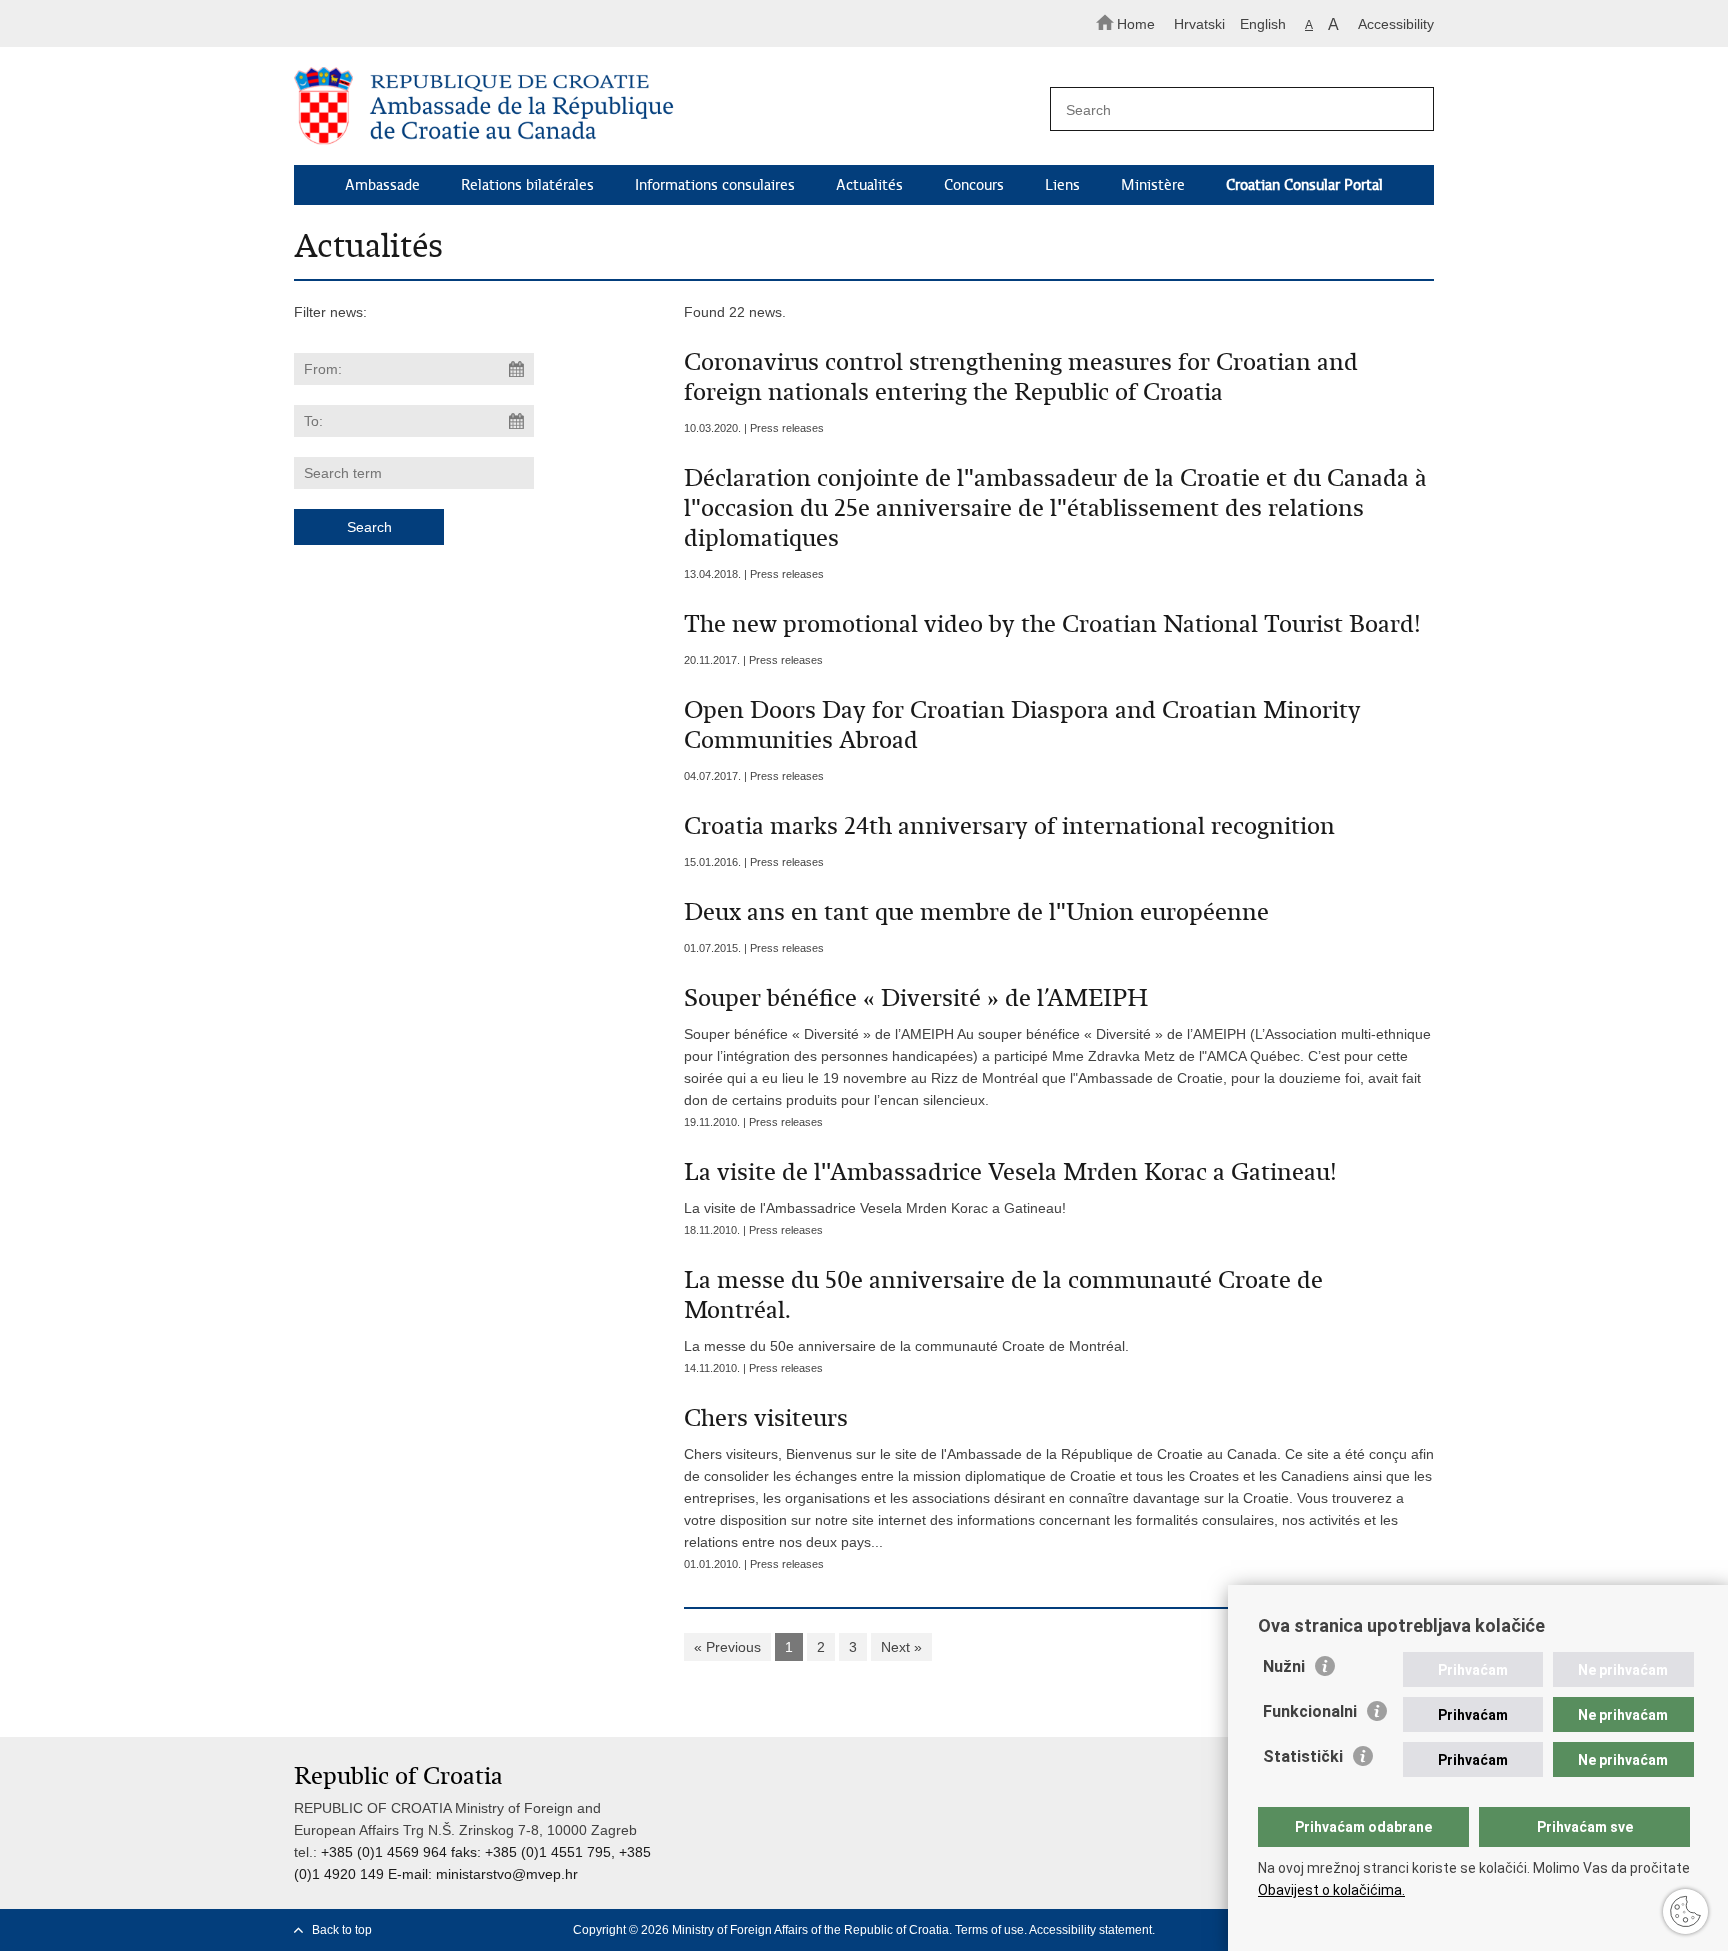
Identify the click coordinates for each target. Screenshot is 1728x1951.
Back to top (342, 1930)
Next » (901, 1647)
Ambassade (382, 185)
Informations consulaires (715, 185)
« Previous (727, 1647)
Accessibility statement (1090, 1930)
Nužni (1284, 1666)
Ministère (1153, 185)
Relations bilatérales (527, 185)
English (1263, 24)
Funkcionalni (1310, 1711)
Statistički (1303, 1756)
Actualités (869, 185)
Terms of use (989, 1930)
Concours (974, 185)
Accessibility (1396, 24)
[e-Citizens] (379, 23)
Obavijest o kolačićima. (1331, 1890)
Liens (1062, 185)
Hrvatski (1199, 24)
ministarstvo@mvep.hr (507, 1874)
